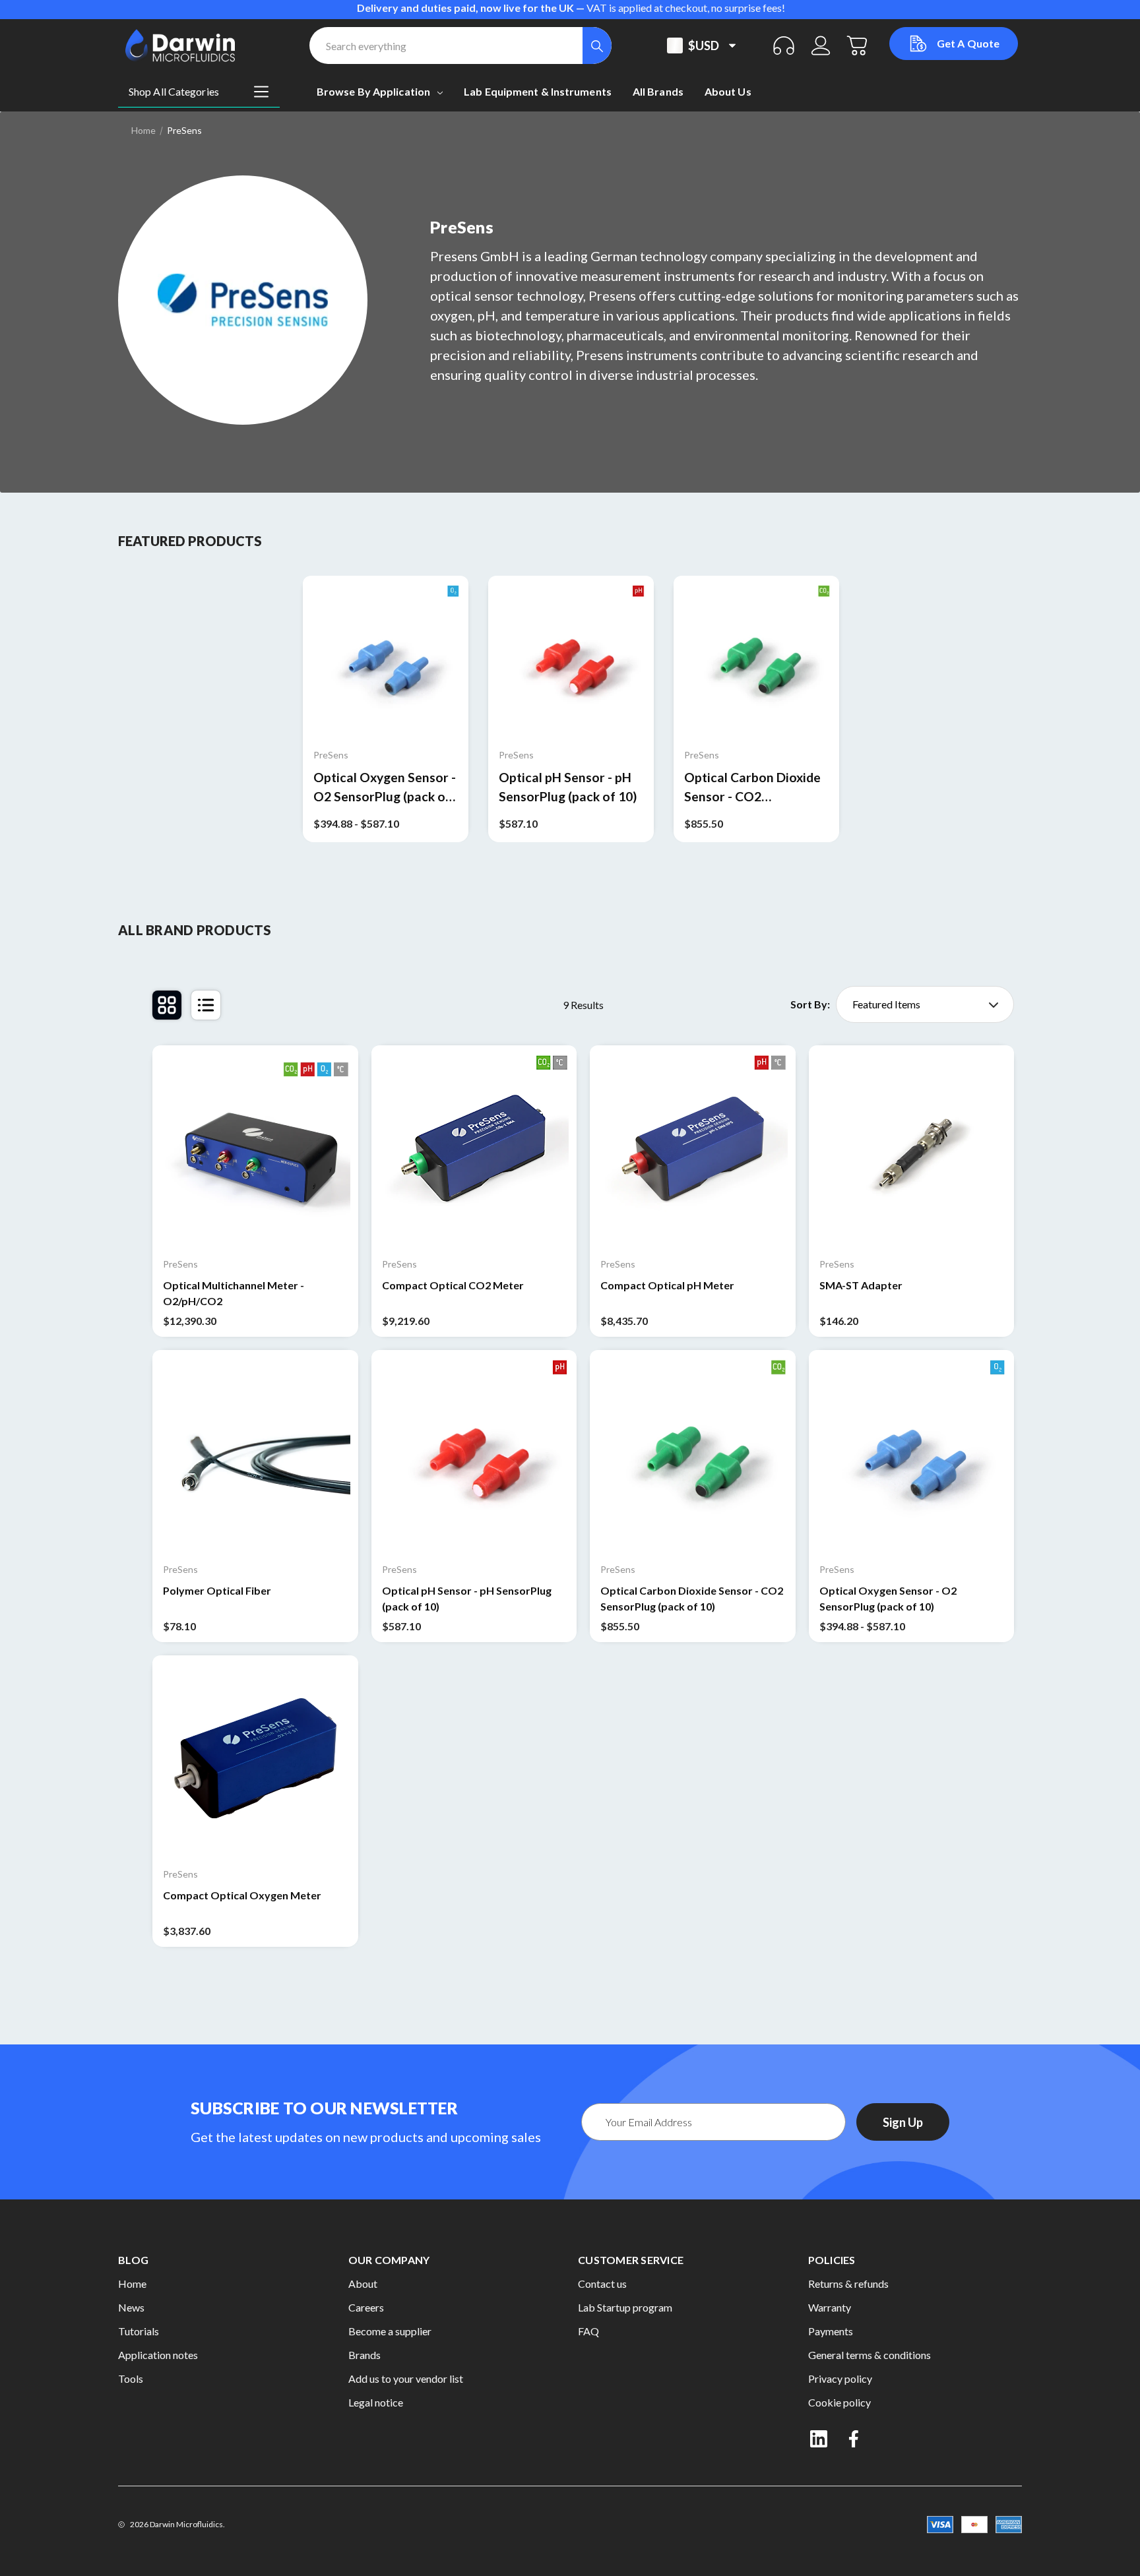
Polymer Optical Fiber (217, 1590)
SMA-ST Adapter (861, 1285)
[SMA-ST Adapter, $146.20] (912, 1148)
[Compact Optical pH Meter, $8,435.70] (693, 1148)
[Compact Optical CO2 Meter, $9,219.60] (474, 1148)
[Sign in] (821, 46)
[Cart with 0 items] (858, 46)
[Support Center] (784, 46)
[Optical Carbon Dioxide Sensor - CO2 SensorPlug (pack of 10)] (756, 659)
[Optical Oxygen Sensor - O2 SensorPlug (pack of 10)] (386, 659)
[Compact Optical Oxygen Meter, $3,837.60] (255, 1758)
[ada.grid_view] (167, 1005)
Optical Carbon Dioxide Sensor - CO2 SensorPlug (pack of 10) (753, 788)
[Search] (597, 46)
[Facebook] (855, 2439)
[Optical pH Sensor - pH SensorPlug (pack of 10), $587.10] (474, 1453)
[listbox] (925, 1004)
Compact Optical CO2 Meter (453, 1285)
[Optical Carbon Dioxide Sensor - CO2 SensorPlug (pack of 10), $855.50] (693, 1453)
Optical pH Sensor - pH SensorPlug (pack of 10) (568, 787)
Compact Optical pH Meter (667, 1285)
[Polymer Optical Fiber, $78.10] (255, 1453)
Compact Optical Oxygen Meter (242, 1895)
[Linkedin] (819, 2439)
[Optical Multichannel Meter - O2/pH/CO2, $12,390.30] (255, 1148)
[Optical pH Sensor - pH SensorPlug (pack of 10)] (571, 659)
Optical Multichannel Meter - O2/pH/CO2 (234, 1293)
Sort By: (810, 1004)
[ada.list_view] (206, 1005)
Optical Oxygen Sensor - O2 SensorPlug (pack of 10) (385, 788)
